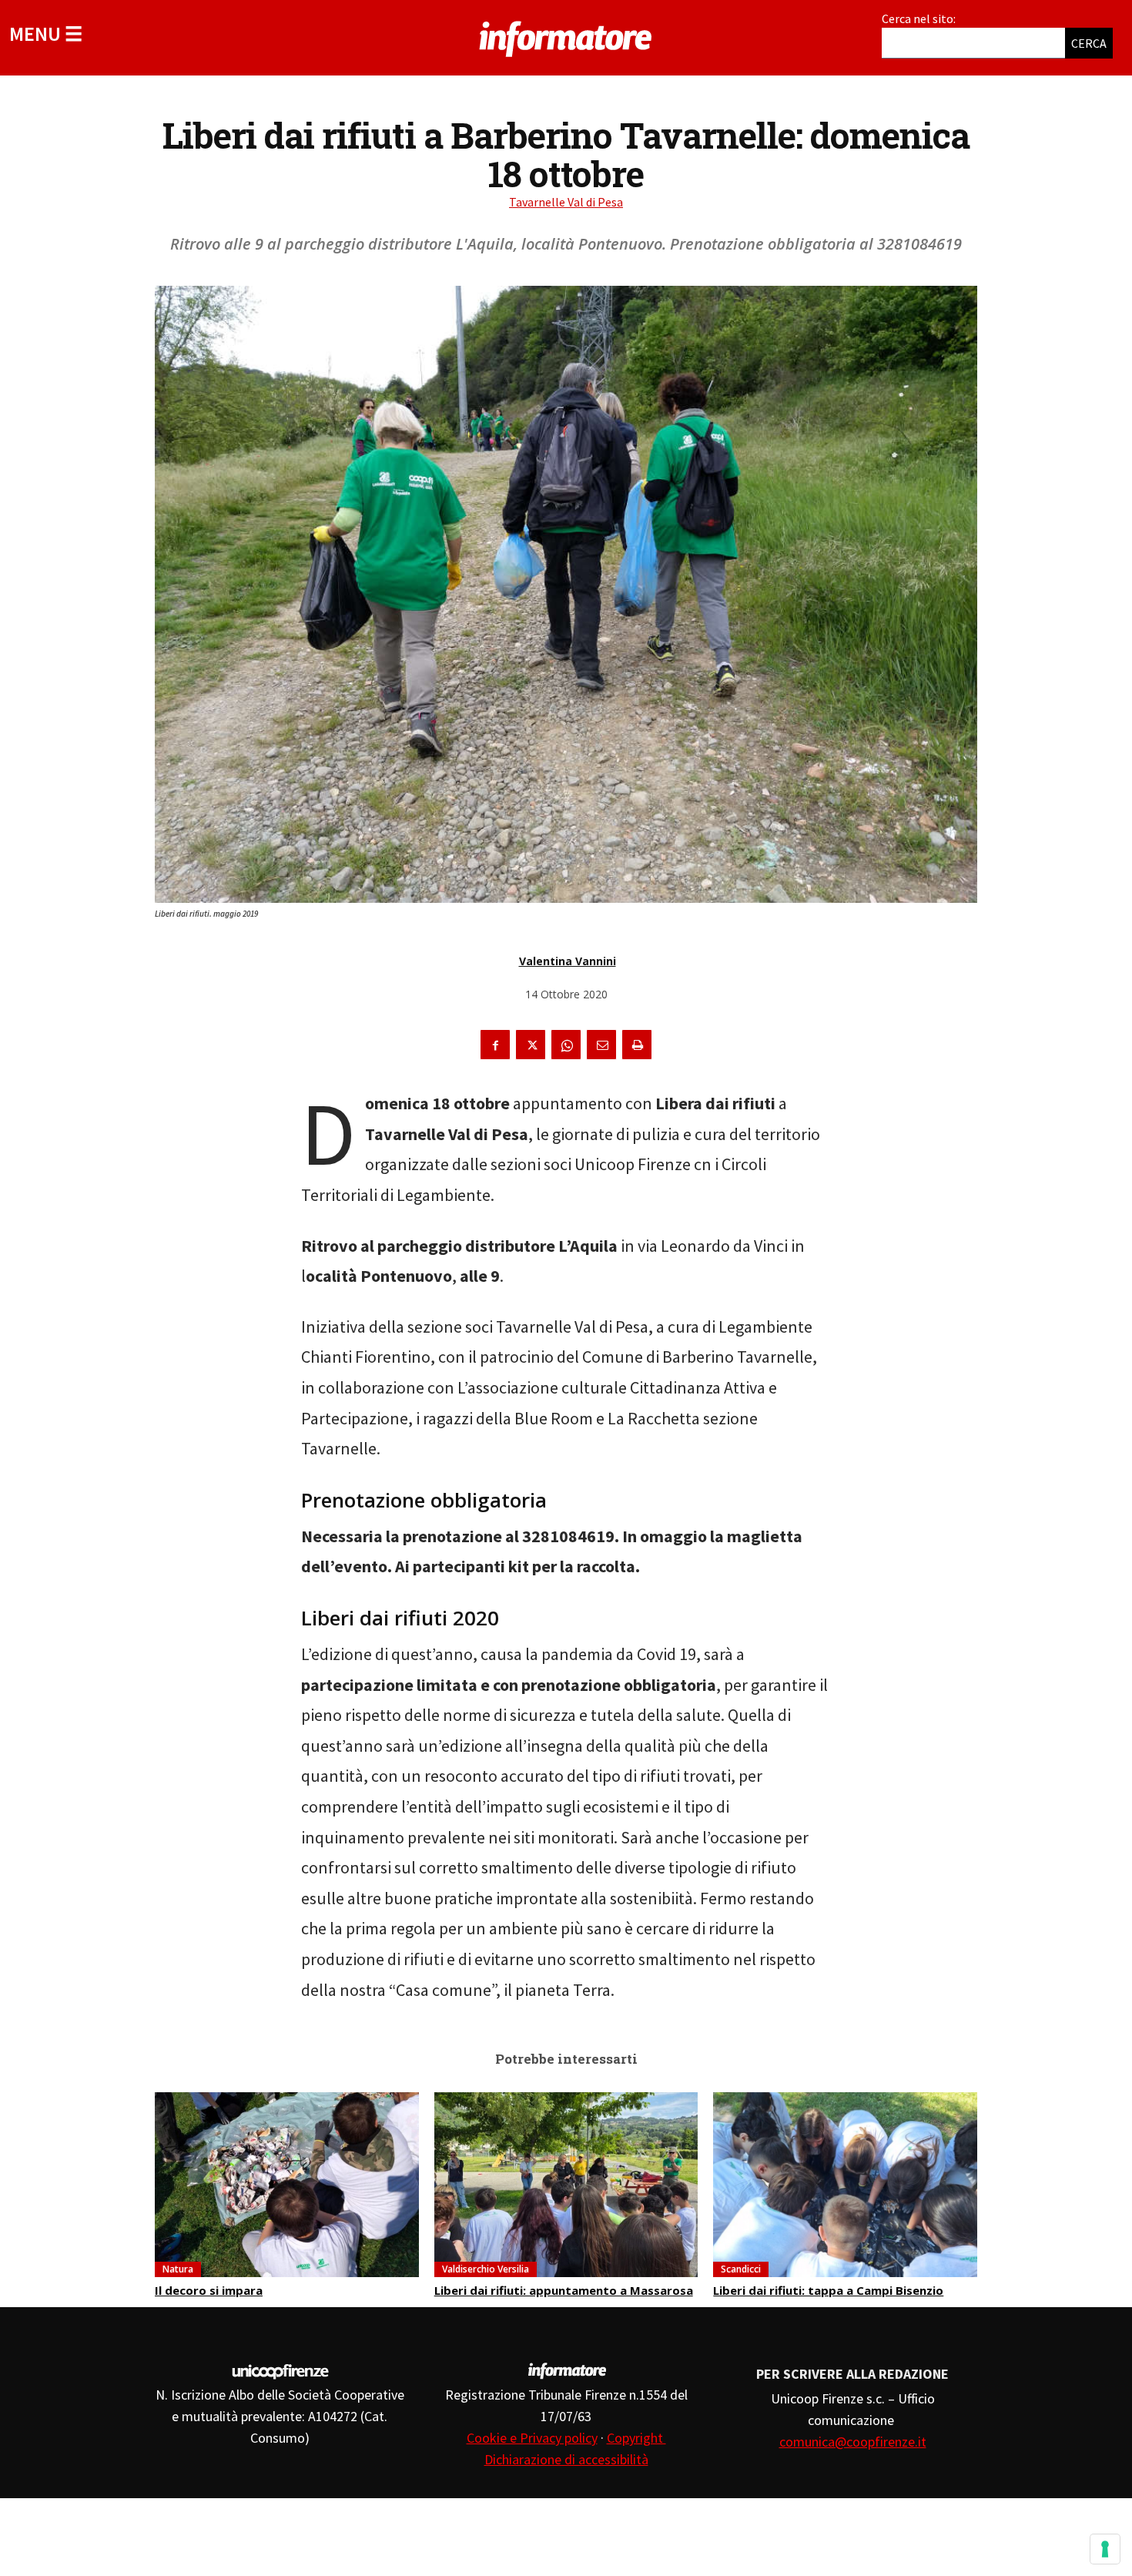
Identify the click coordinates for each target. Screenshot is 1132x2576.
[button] (46, 34)
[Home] (566, 36)
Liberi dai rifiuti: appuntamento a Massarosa (564, 2290)
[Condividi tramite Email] (601, 1045)
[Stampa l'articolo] (637, 1045)
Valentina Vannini (568, 961)
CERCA (1089, 43)
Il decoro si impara (209, 2290)
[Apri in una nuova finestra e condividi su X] (531, 1045)
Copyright (636, 2438)
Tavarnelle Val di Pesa (566, 202)
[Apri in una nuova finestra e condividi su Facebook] (495, 1045)
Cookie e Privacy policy (532, 2438)
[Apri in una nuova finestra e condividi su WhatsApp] (566, 1045)
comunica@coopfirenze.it (853, 2442)
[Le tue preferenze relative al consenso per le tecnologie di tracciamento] (1105, 2549)
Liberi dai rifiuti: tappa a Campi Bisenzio (828, 2290)
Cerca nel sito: (919, 18)
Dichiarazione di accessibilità (566, 2459)
